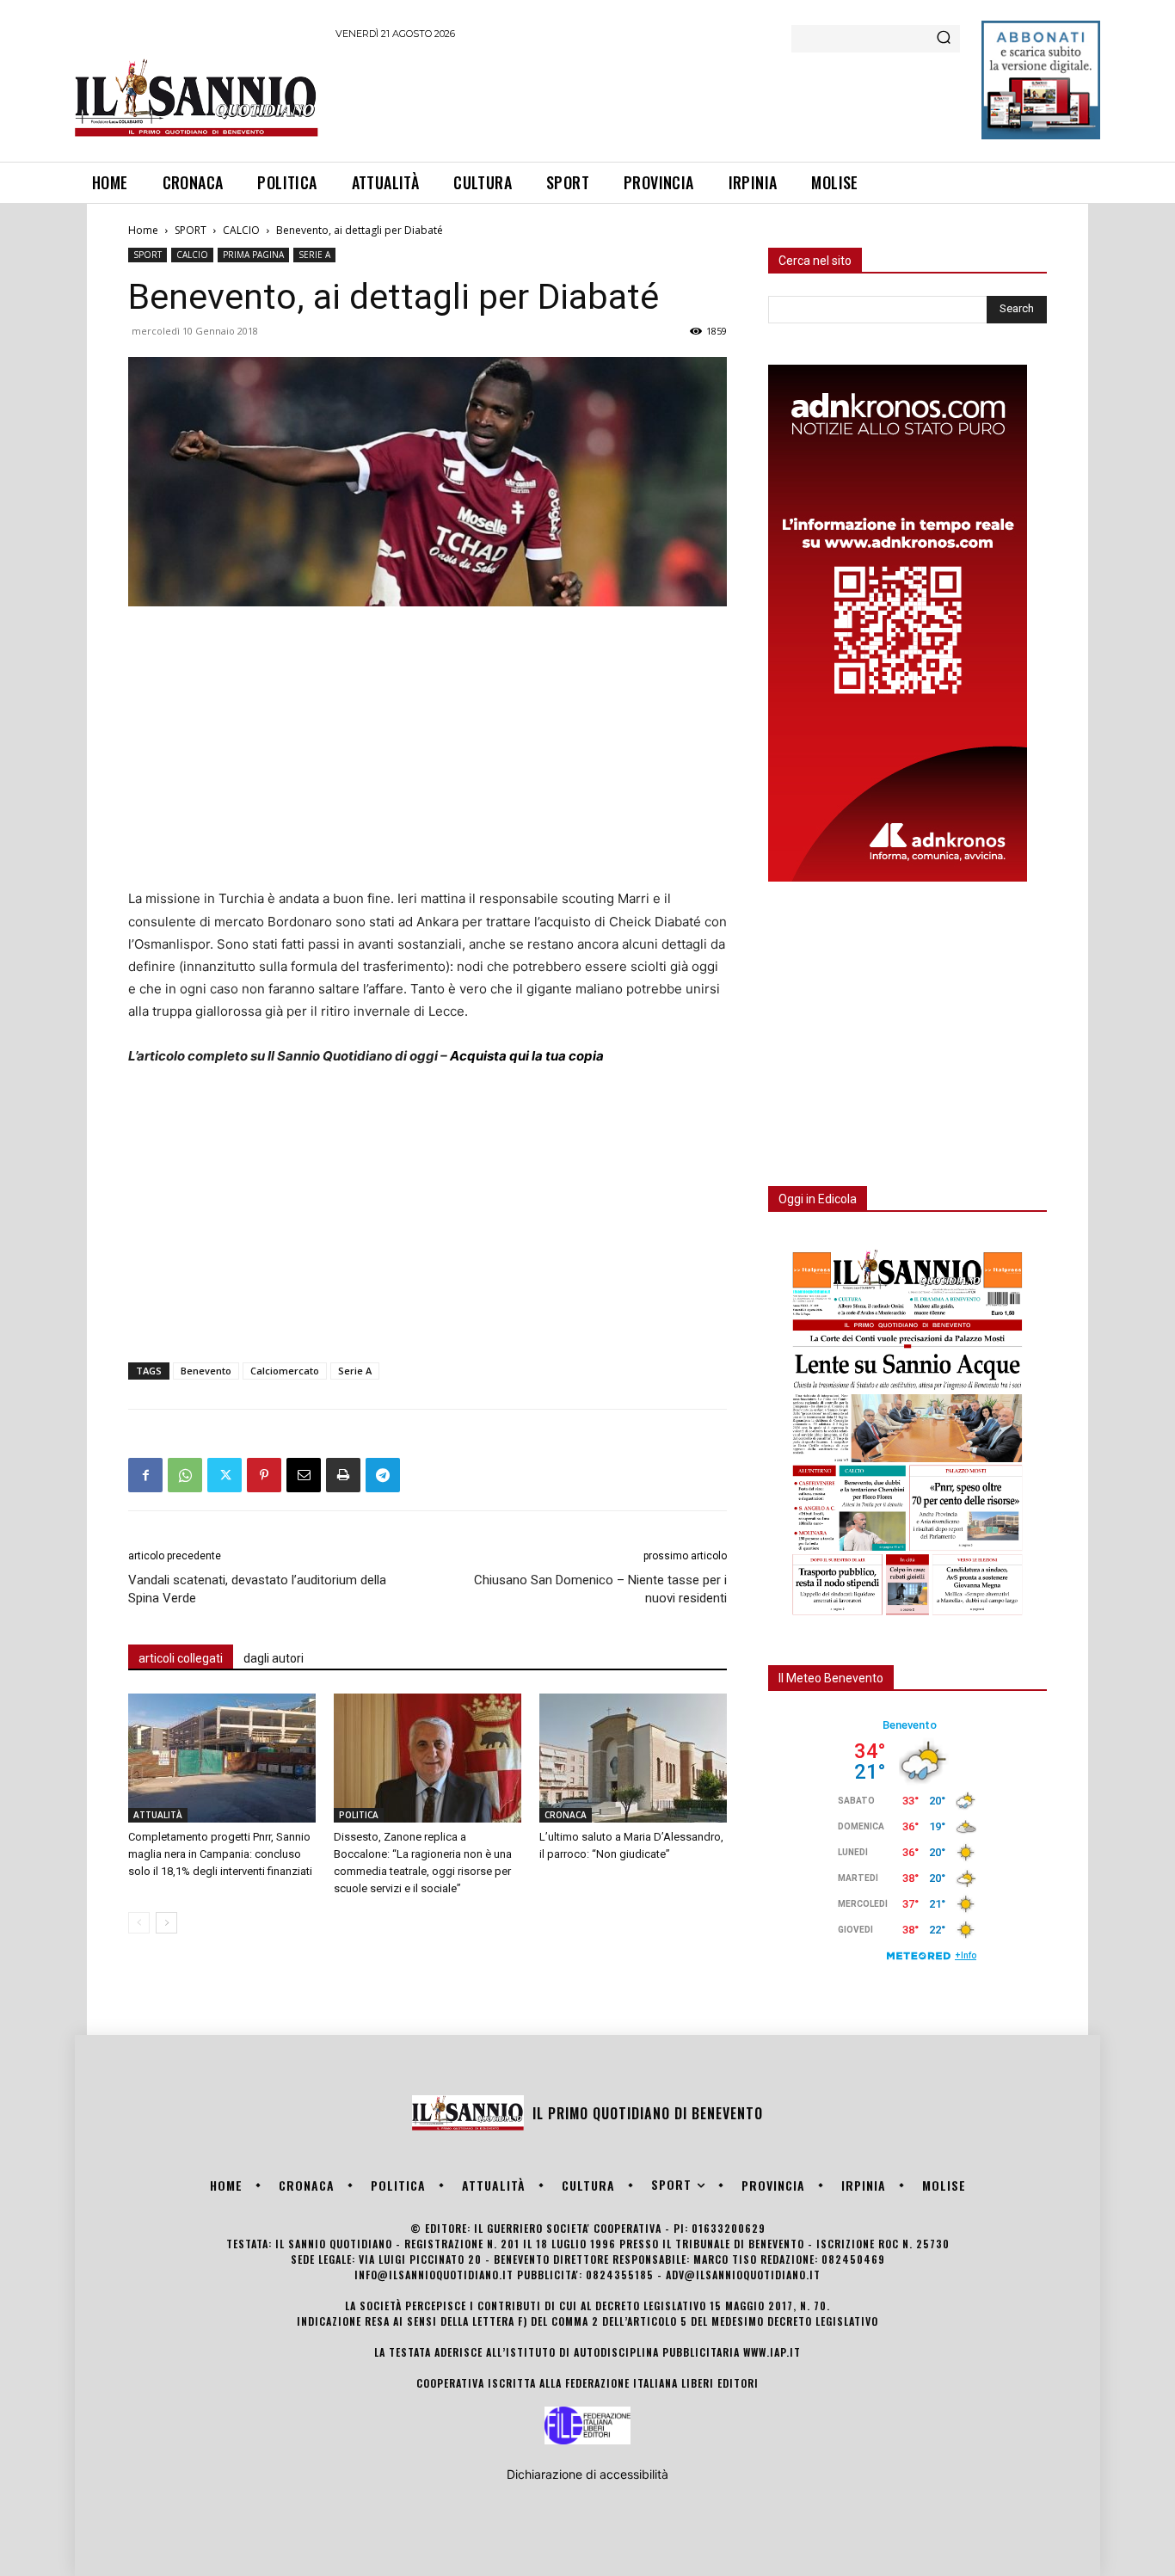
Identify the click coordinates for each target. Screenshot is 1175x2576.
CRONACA (566, 1815)
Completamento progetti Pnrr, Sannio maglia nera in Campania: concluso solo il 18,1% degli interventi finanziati (220, 1854)
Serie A (355, 1371)
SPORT (191, 230)
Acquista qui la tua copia (527, 1056)
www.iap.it (772, 2352)
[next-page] (166, 1923)
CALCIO (241, 230)
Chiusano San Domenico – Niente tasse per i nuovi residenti (600, 1589)
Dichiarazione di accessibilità (587, 2474)
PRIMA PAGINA (253, 255)
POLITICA (359, 1815)
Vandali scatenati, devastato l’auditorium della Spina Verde (257, 1589)
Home (143, 230)
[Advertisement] (649, 98)
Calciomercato (285, 1371)
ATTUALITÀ (158, 1815)
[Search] (944, 39)
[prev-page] (139, 1923)
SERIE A (314, 255)
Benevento (206, 1371)
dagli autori (274, 1658)
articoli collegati (181, 1658)
